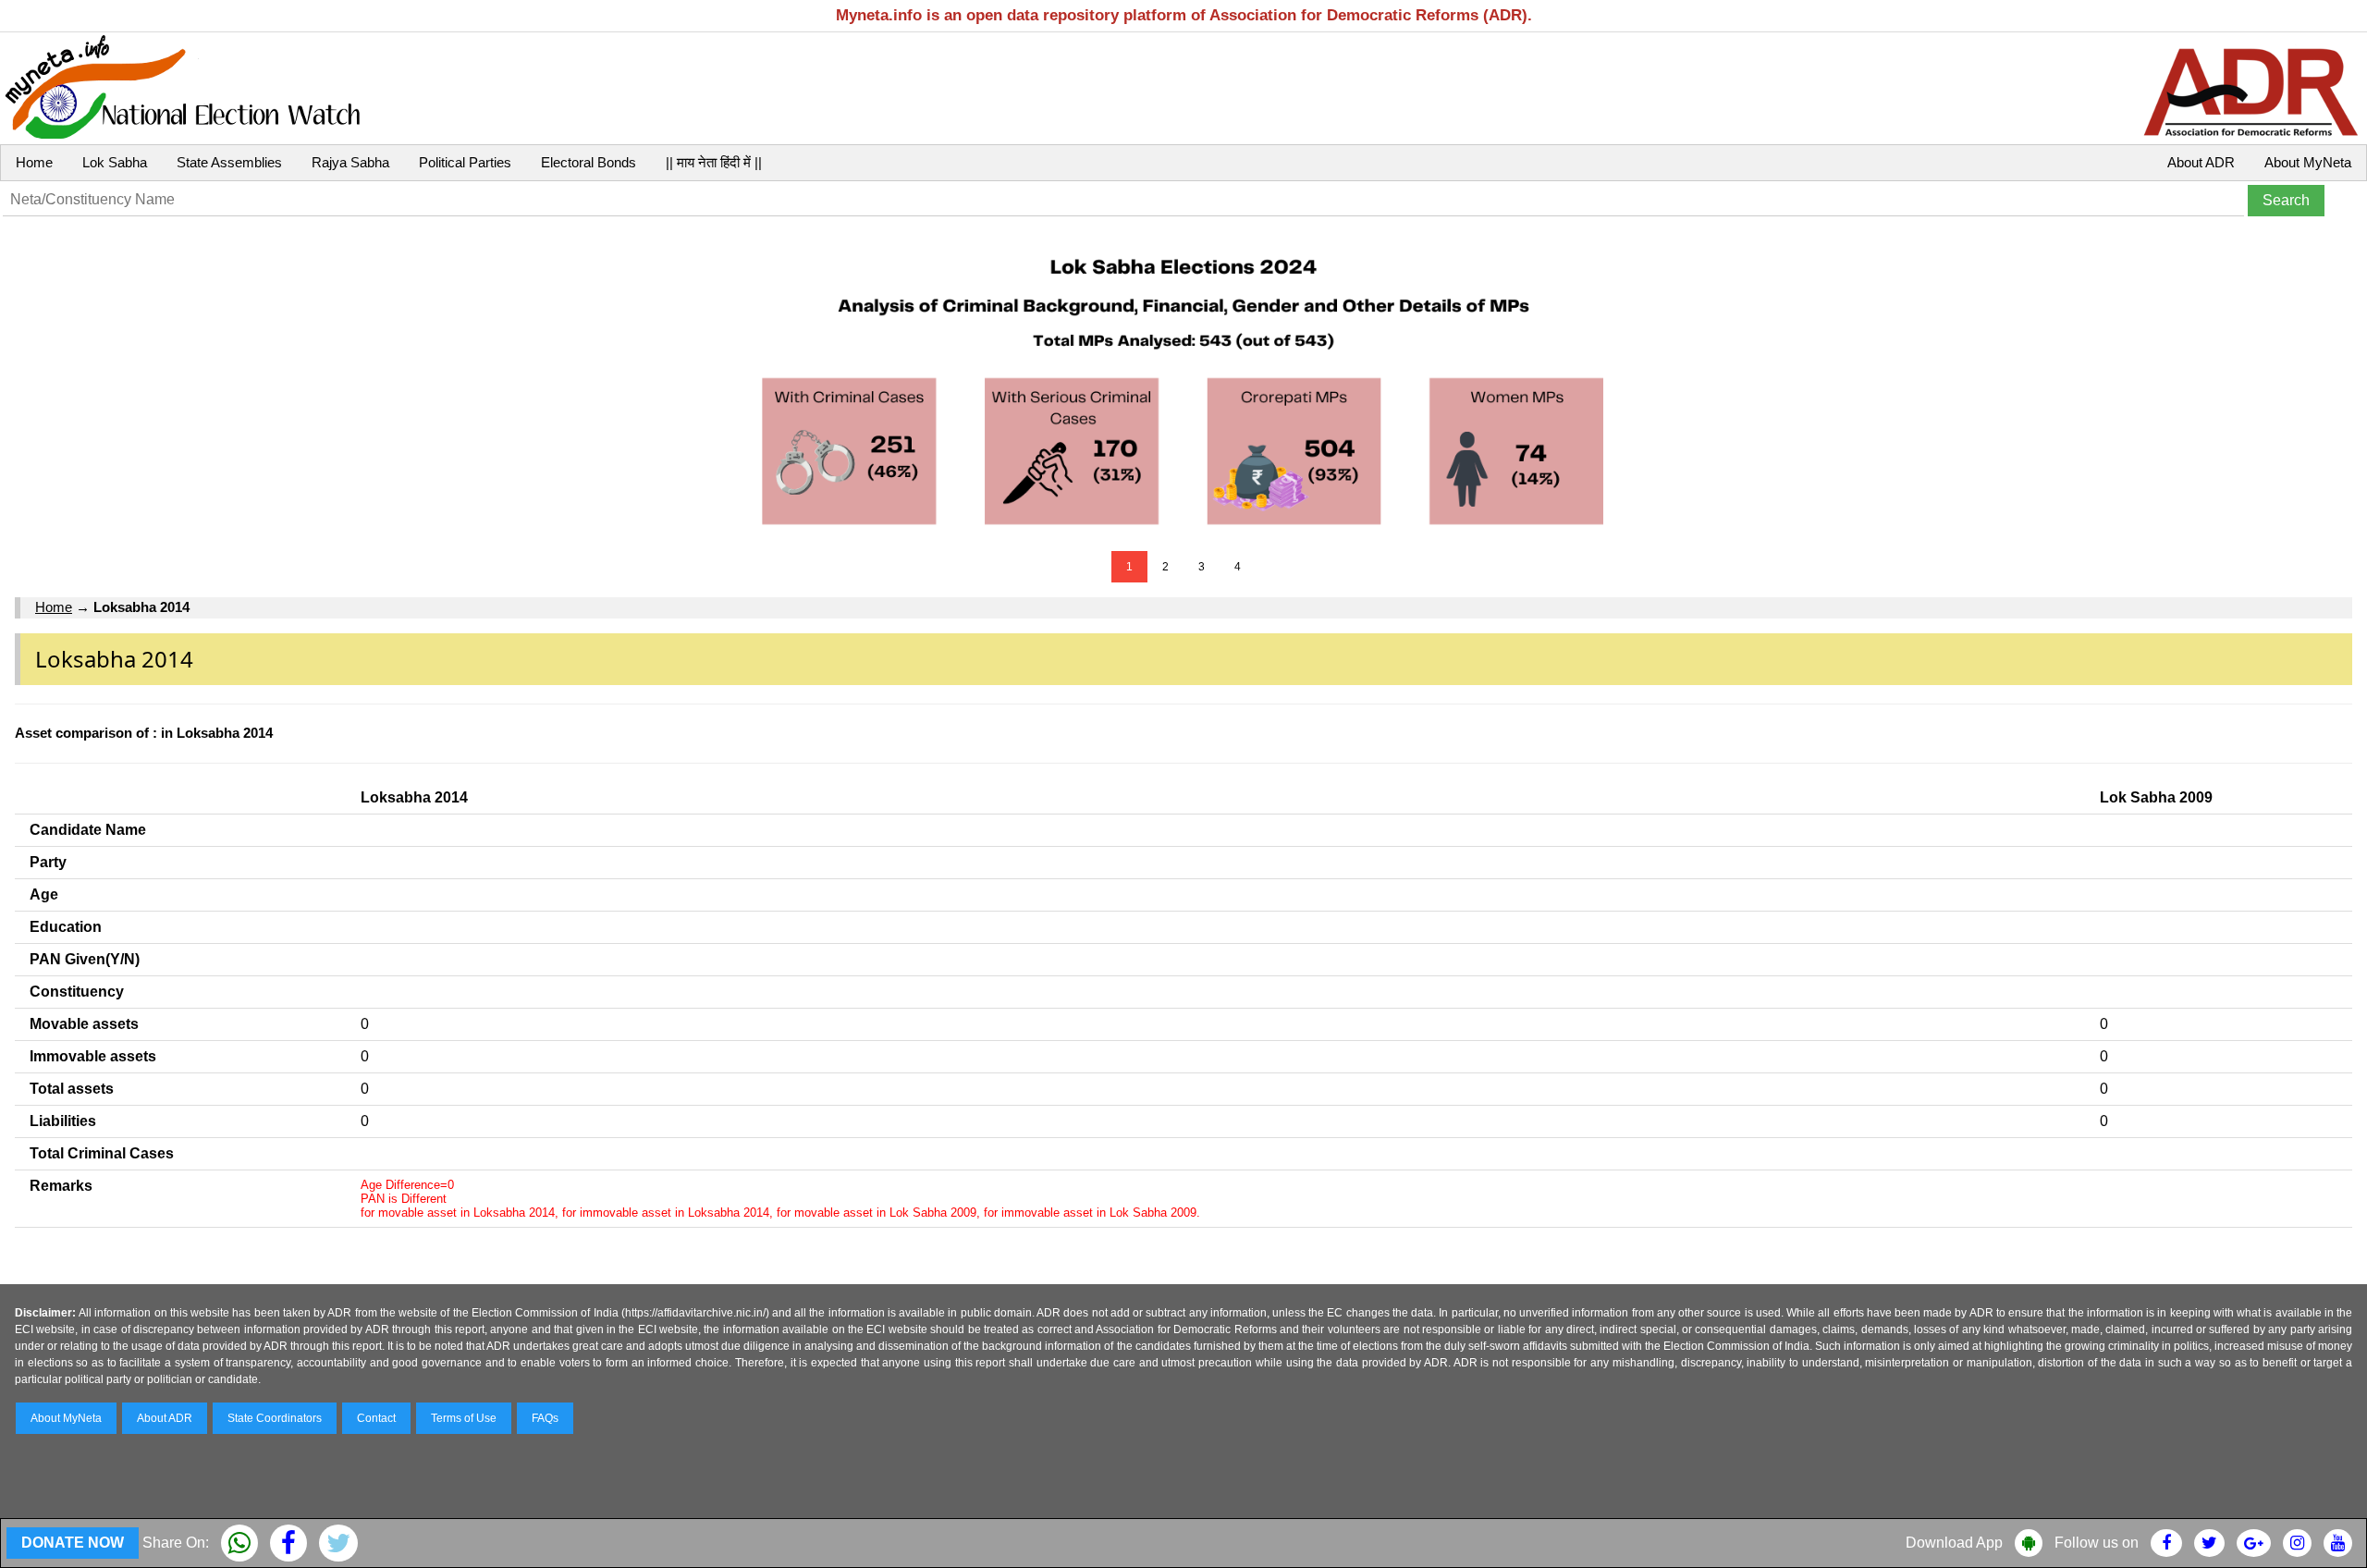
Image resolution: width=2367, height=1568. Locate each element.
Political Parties (465, 162)
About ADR (2201, 162)
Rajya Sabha (350, 162)
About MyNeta (2308, 162)
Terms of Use (464, 1418)
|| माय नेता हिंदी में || (714, 162)
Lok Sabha (115, 162)
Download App (1954, 1543)
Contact (376, 1418)
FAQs (545, 1418)
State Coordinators (275, 1418)
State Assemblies (229, 162)
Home (34, 162)
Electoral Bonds (589, 162)
